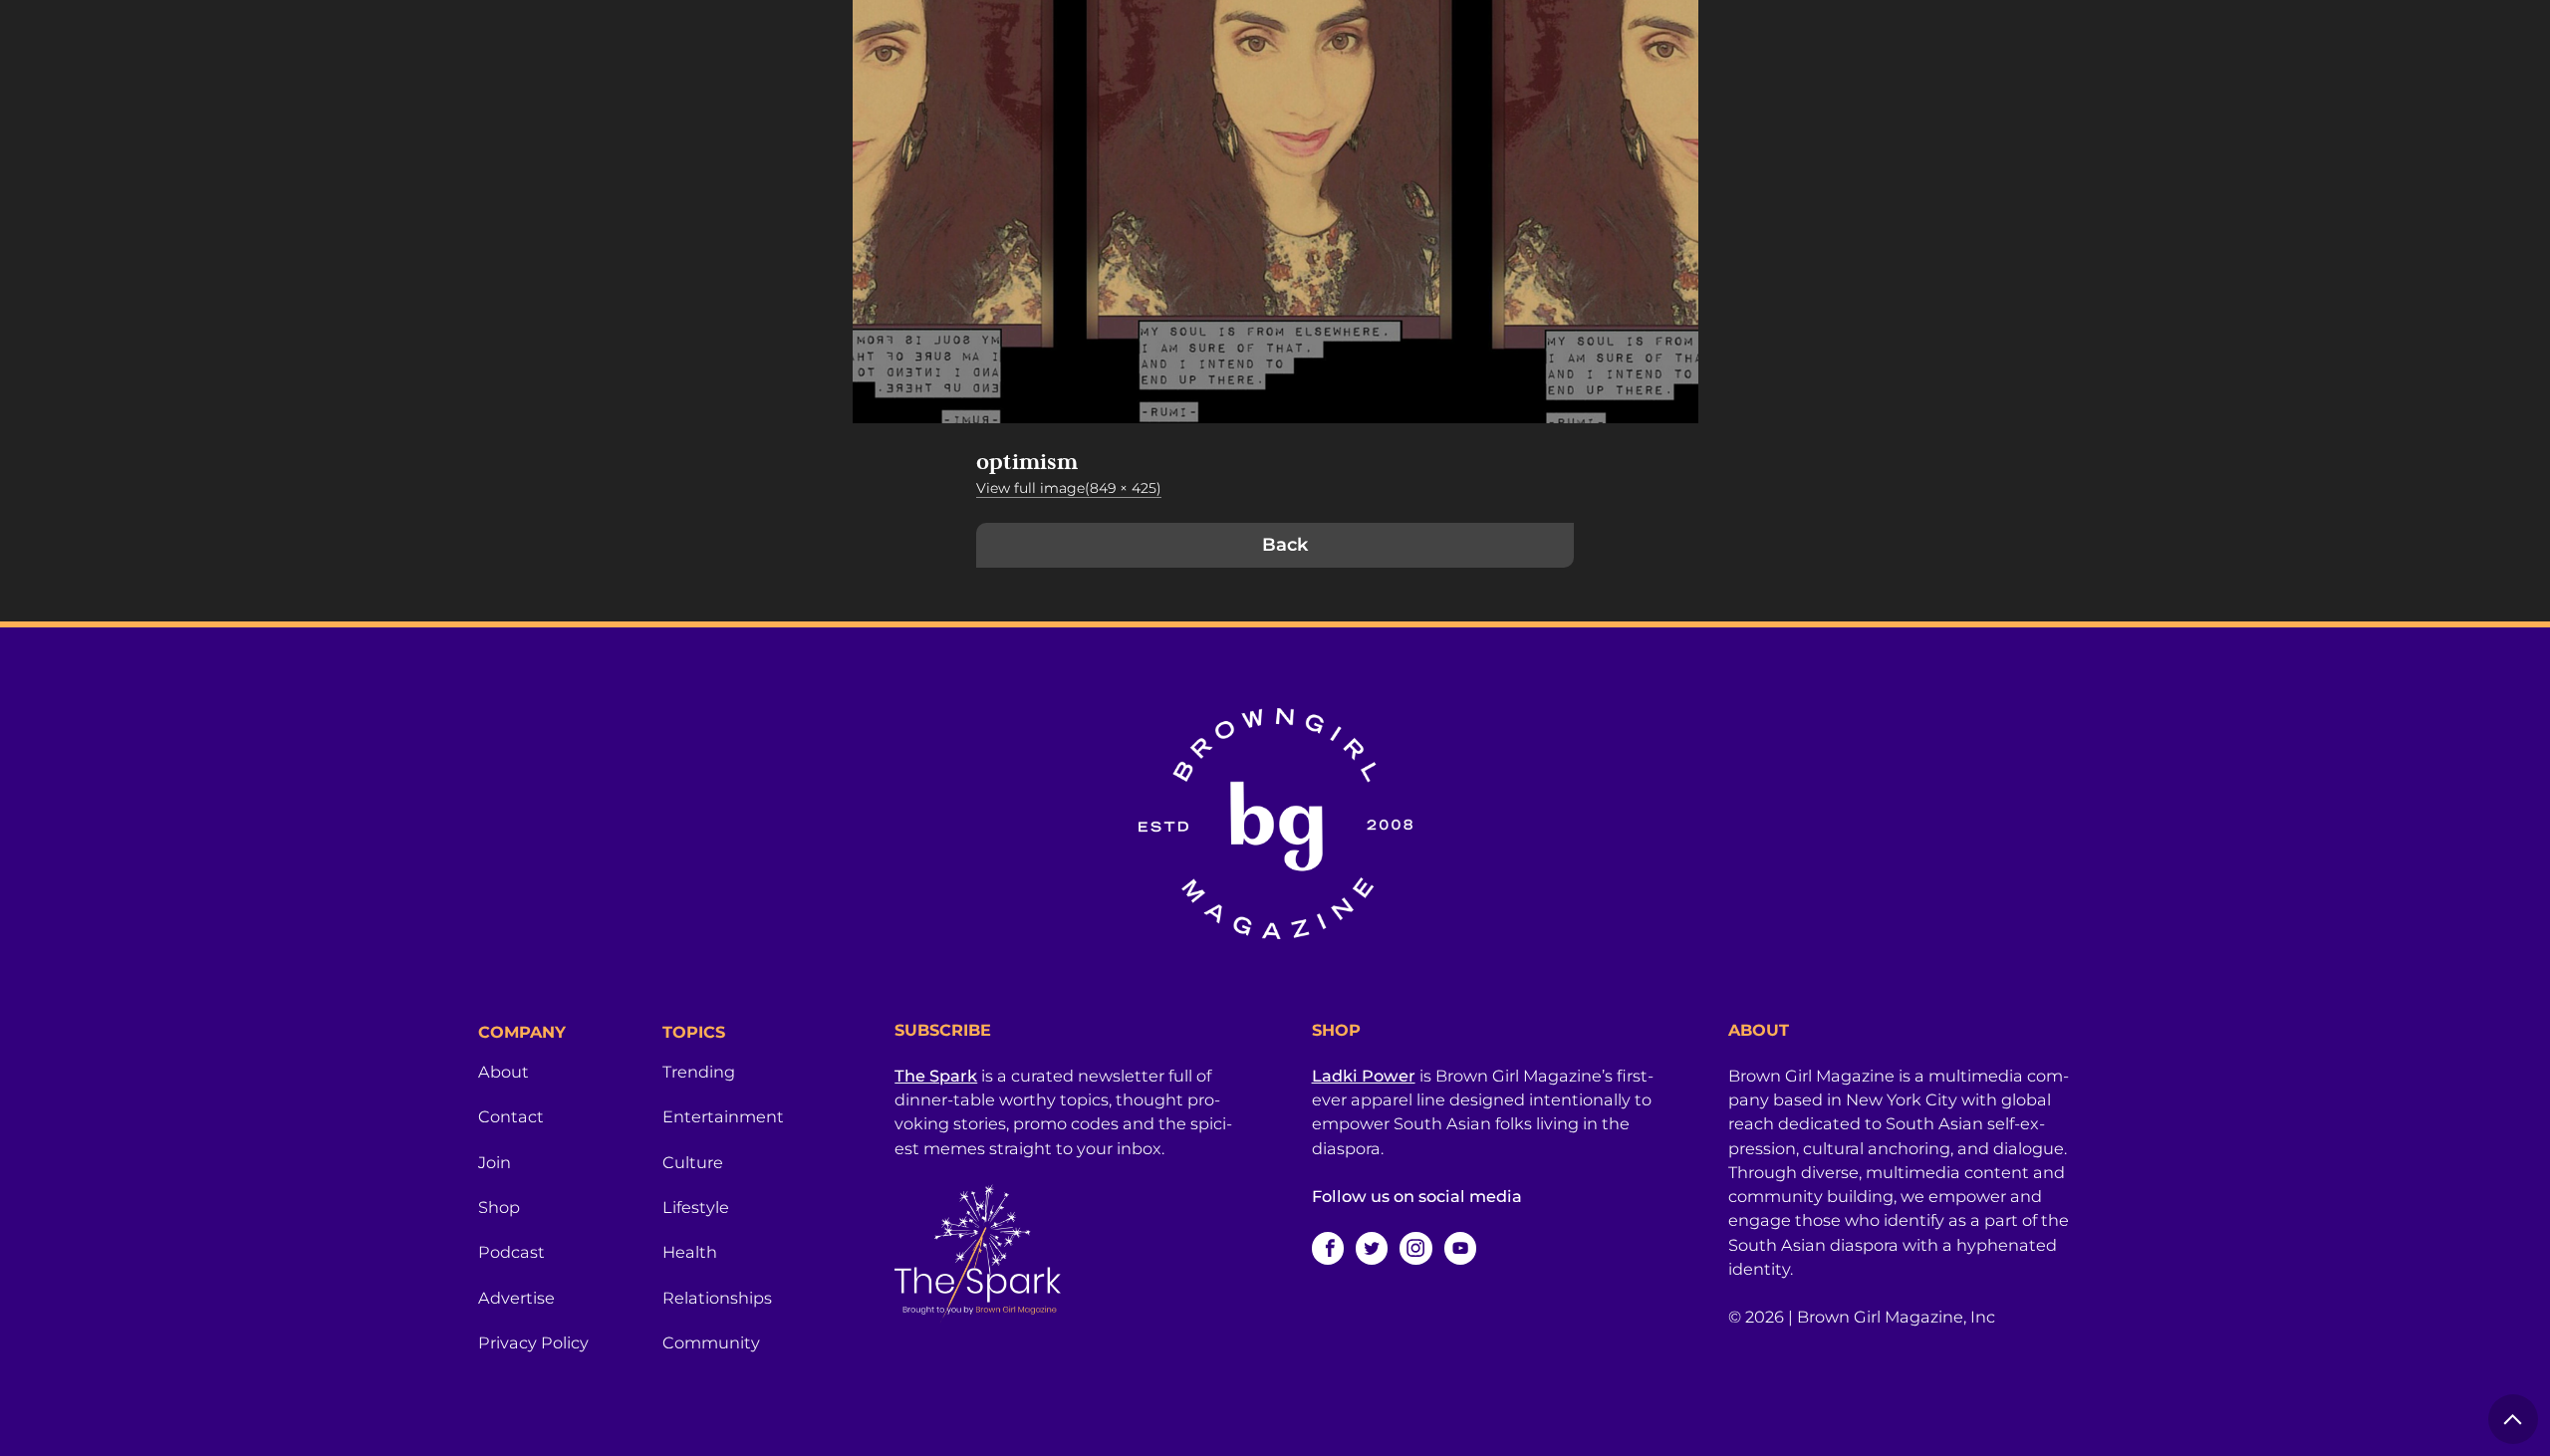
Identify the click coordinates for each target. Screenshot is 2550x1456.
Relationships (717, 1298)
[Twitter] (1372, 1248)
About (504, 1072)
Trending (699, 1072)
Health (690, 1252)
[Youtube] (1460, 1248)
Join (495, 1162)
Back (1285, 545)
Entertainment (723, 1116)
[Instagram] (1415, 1248)
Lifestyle (696, 1207)
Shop (499, 1207)
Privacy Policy (533, 1342)
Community (711, 1342)
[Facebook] (1328, 1248)
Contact (511, 1116)
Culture (693, 1162)
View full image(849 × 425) (1069, 488)
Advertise (516, 1298)
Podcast (511, 1252)
